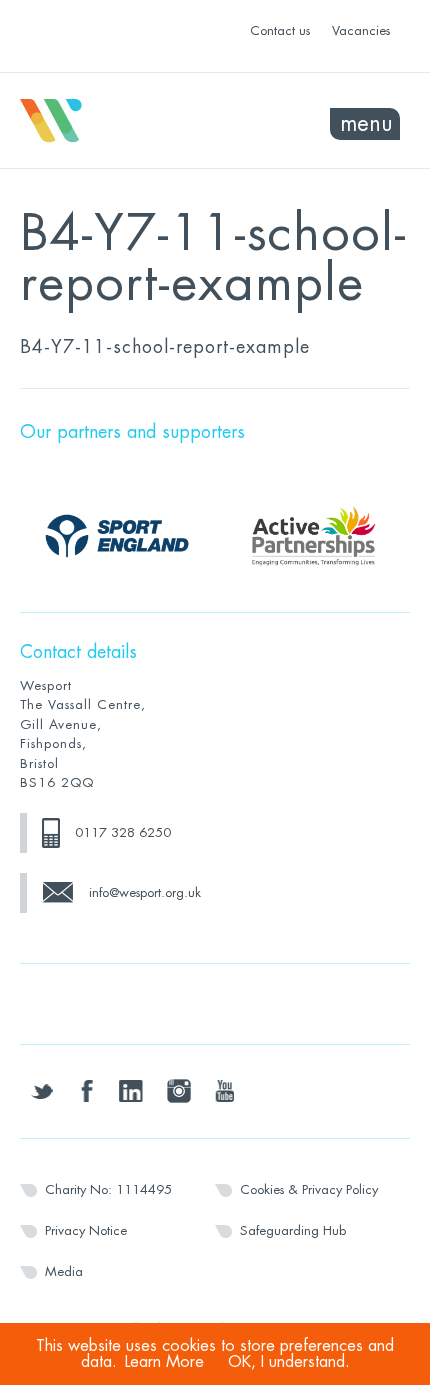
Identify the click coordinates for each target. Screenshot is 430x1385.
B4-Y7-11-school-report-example (165, 347)
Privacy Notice (86, 1230)
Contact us (280, 30)
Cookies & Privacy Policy (309, 1189)
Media (64, 1271)
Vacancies (361, 30)
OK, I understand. (289, 1362)
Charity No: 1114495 (108, 1189)
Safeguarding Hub (293, 1230)
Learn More (164, 1362)
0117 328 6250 (123, 832)
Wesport (117, 121)
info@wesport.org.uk (145, 892)
